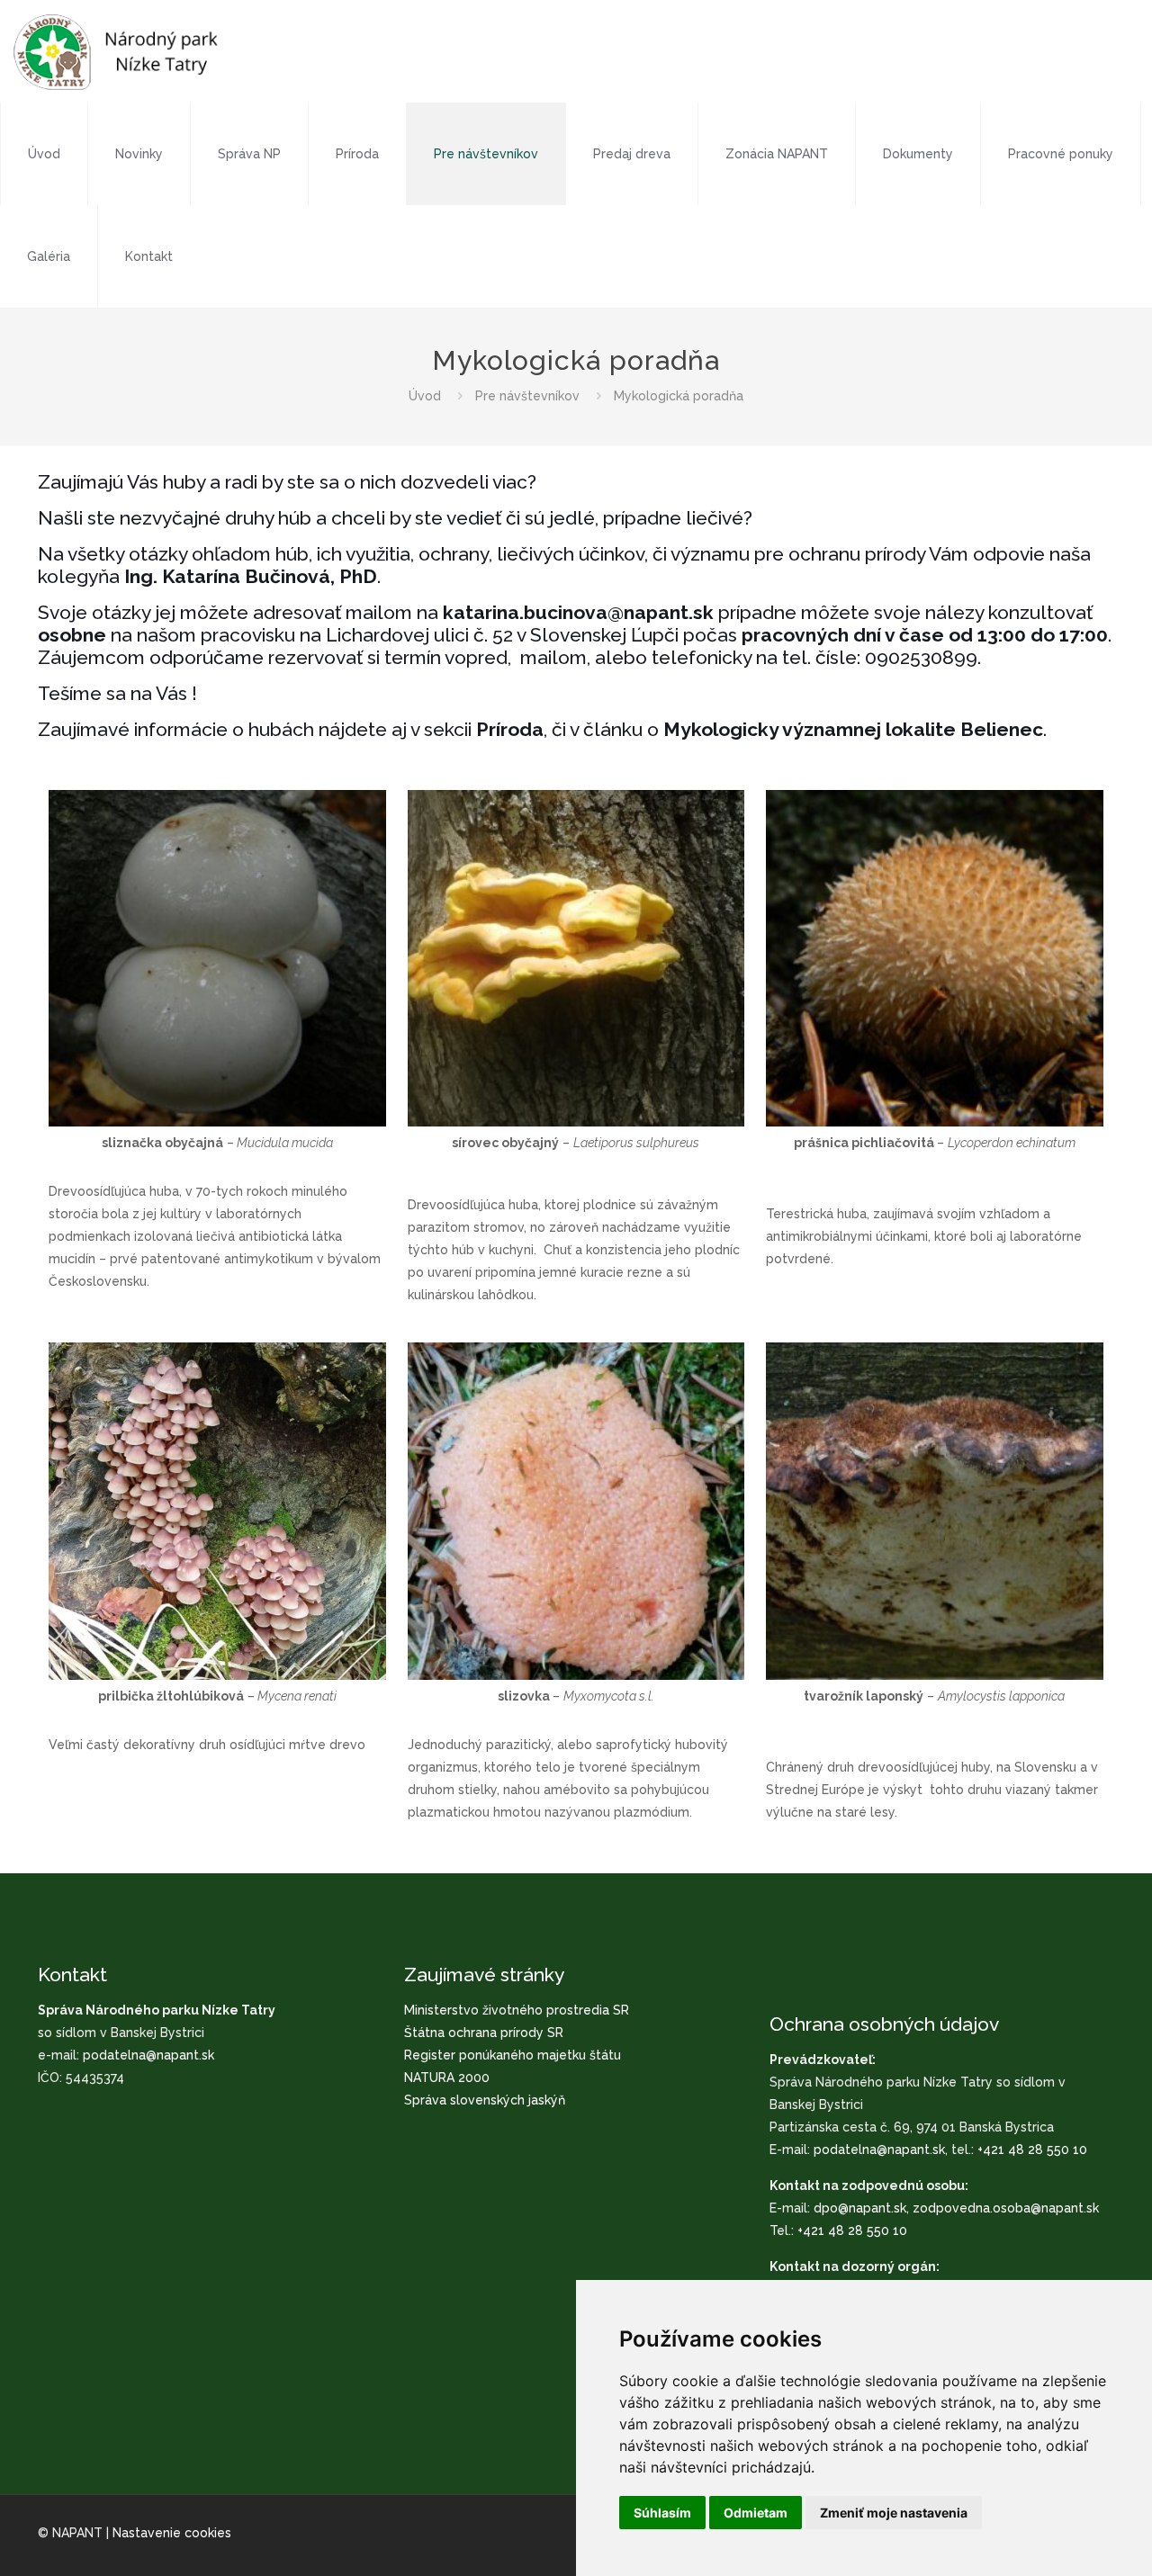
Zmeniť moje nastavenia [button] (894, 2513)
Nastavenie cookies (172, 2533)
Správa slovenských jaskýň (485, 2100)
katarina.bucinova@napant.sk (576, 612)
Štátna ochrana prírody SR (484, 2033)
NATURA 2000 (447, 2078)
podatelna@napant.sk (148, 2055)
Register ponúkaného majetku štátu (513, 2055)
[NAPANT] (116, 51)
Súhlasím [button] (662, 2513)
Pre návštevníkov (527, 396)
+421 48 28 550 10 (1032, 2150)
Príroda (510, 729)
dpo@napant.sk (860, 2208)
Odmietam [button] (756, 2513)
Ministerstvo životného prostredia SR (517, 2010)
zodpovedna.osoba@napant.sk (1006, 2208)
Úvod (425, 396)
